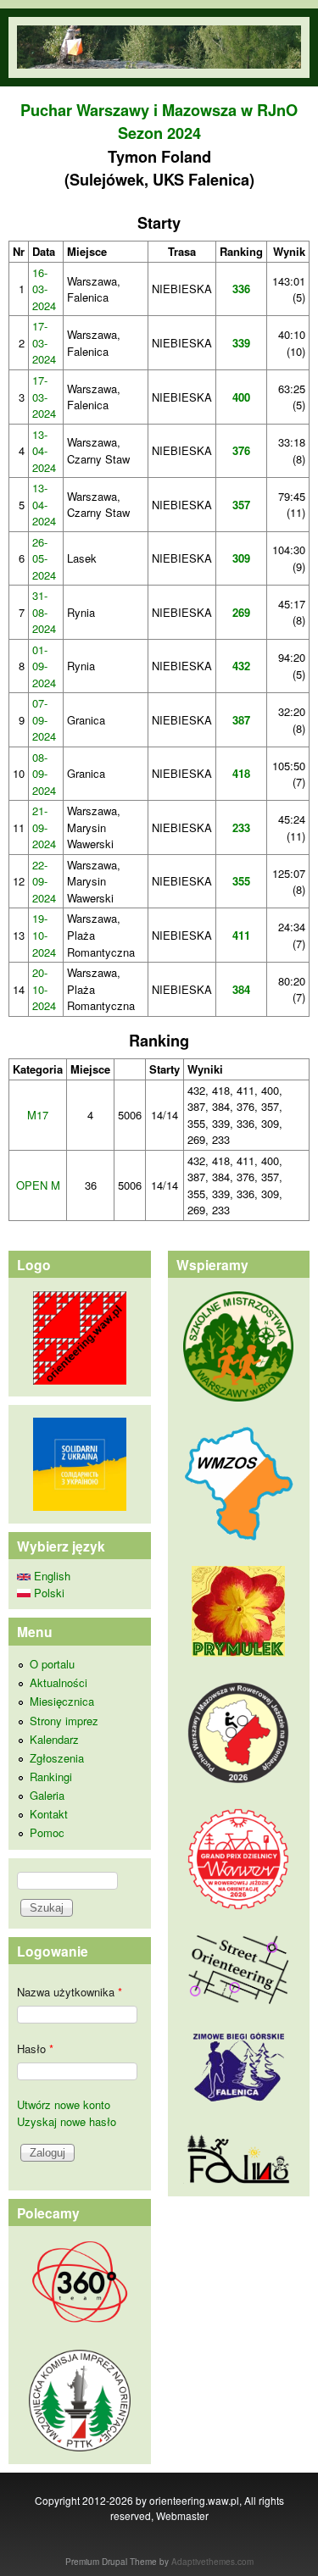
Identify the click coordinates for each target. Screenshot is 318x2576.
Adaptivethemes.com (212, 2562)
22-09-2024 (44, 881)
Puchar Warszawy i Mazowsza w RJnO (159, 110)
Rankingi (51, 1777)
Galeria (47, 1795)
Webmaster (182, 2515)
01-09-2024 (44, 666)
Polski (47, 1593)
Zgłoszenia (57, 1758)
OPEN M (38, 1185)
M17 (38, 1115)
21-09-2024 (44, 827)
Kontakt (49, 1814)
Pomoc (47, 1832)
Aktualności (59, 1682)
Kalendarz (54, 1739)
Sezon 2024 (159, 133)
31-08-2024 (44, 612)
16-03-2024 (44, 289)
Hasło (35, 2049)
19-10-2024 (44, 935)
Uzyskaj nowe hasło (67, 2121)
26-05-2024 (44, 558)
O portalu (52, 1664)
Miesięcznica (62, 1701)
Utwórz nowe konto (64, 2104)
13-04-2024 (44, 451)
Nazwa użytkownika (70, 1992)
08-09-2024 (44, 774)
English (50, 1576)
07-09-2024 (44, 719)
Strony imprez (64, 1721)
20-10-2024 (44, 989)
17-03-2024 (44, 342)
